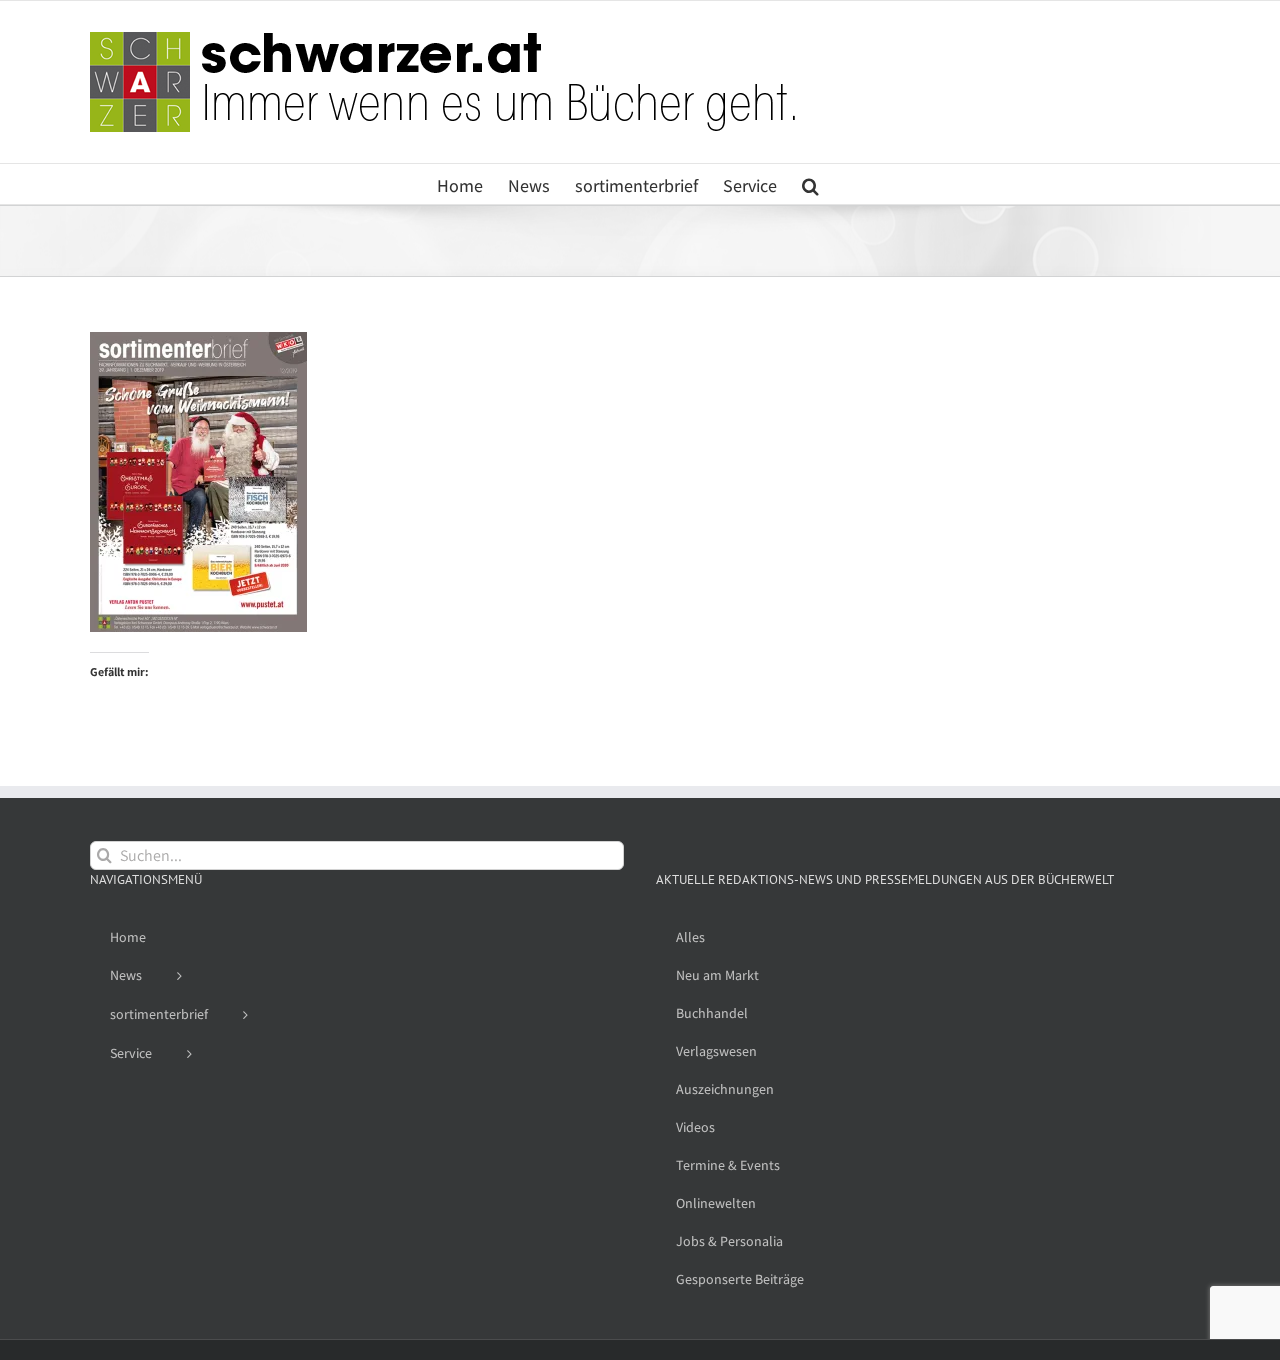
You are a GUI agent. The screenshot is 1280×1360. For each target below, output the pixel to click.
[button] (810, 184)
